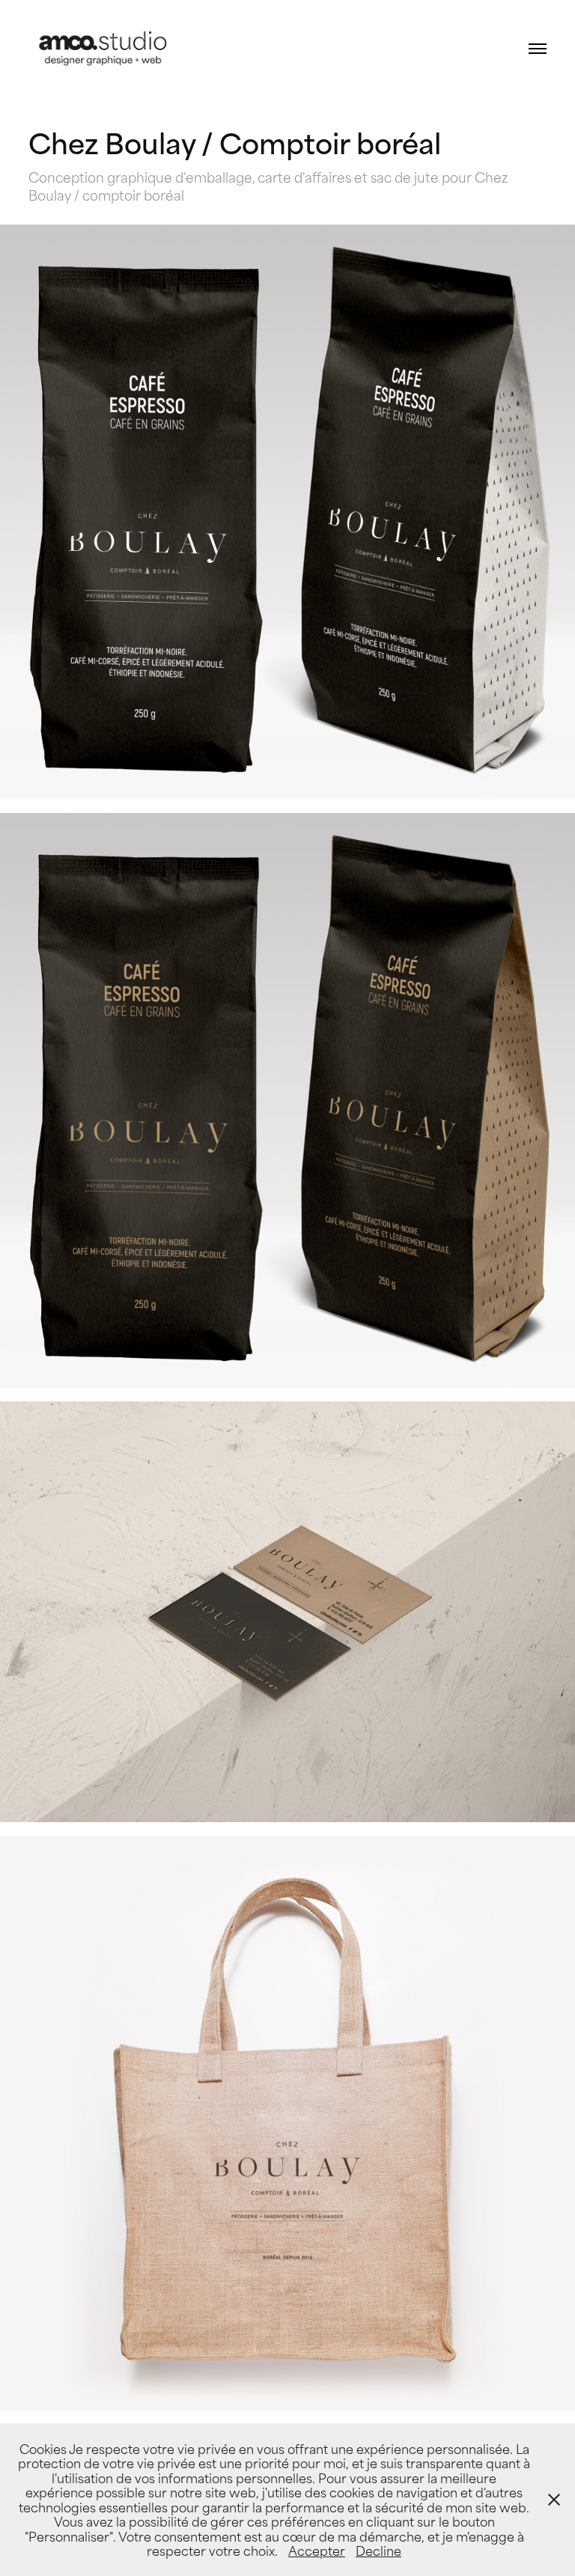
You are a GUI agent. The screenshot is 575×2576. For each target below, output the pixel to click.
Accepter (317, 2550)
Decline (378, 2550)
